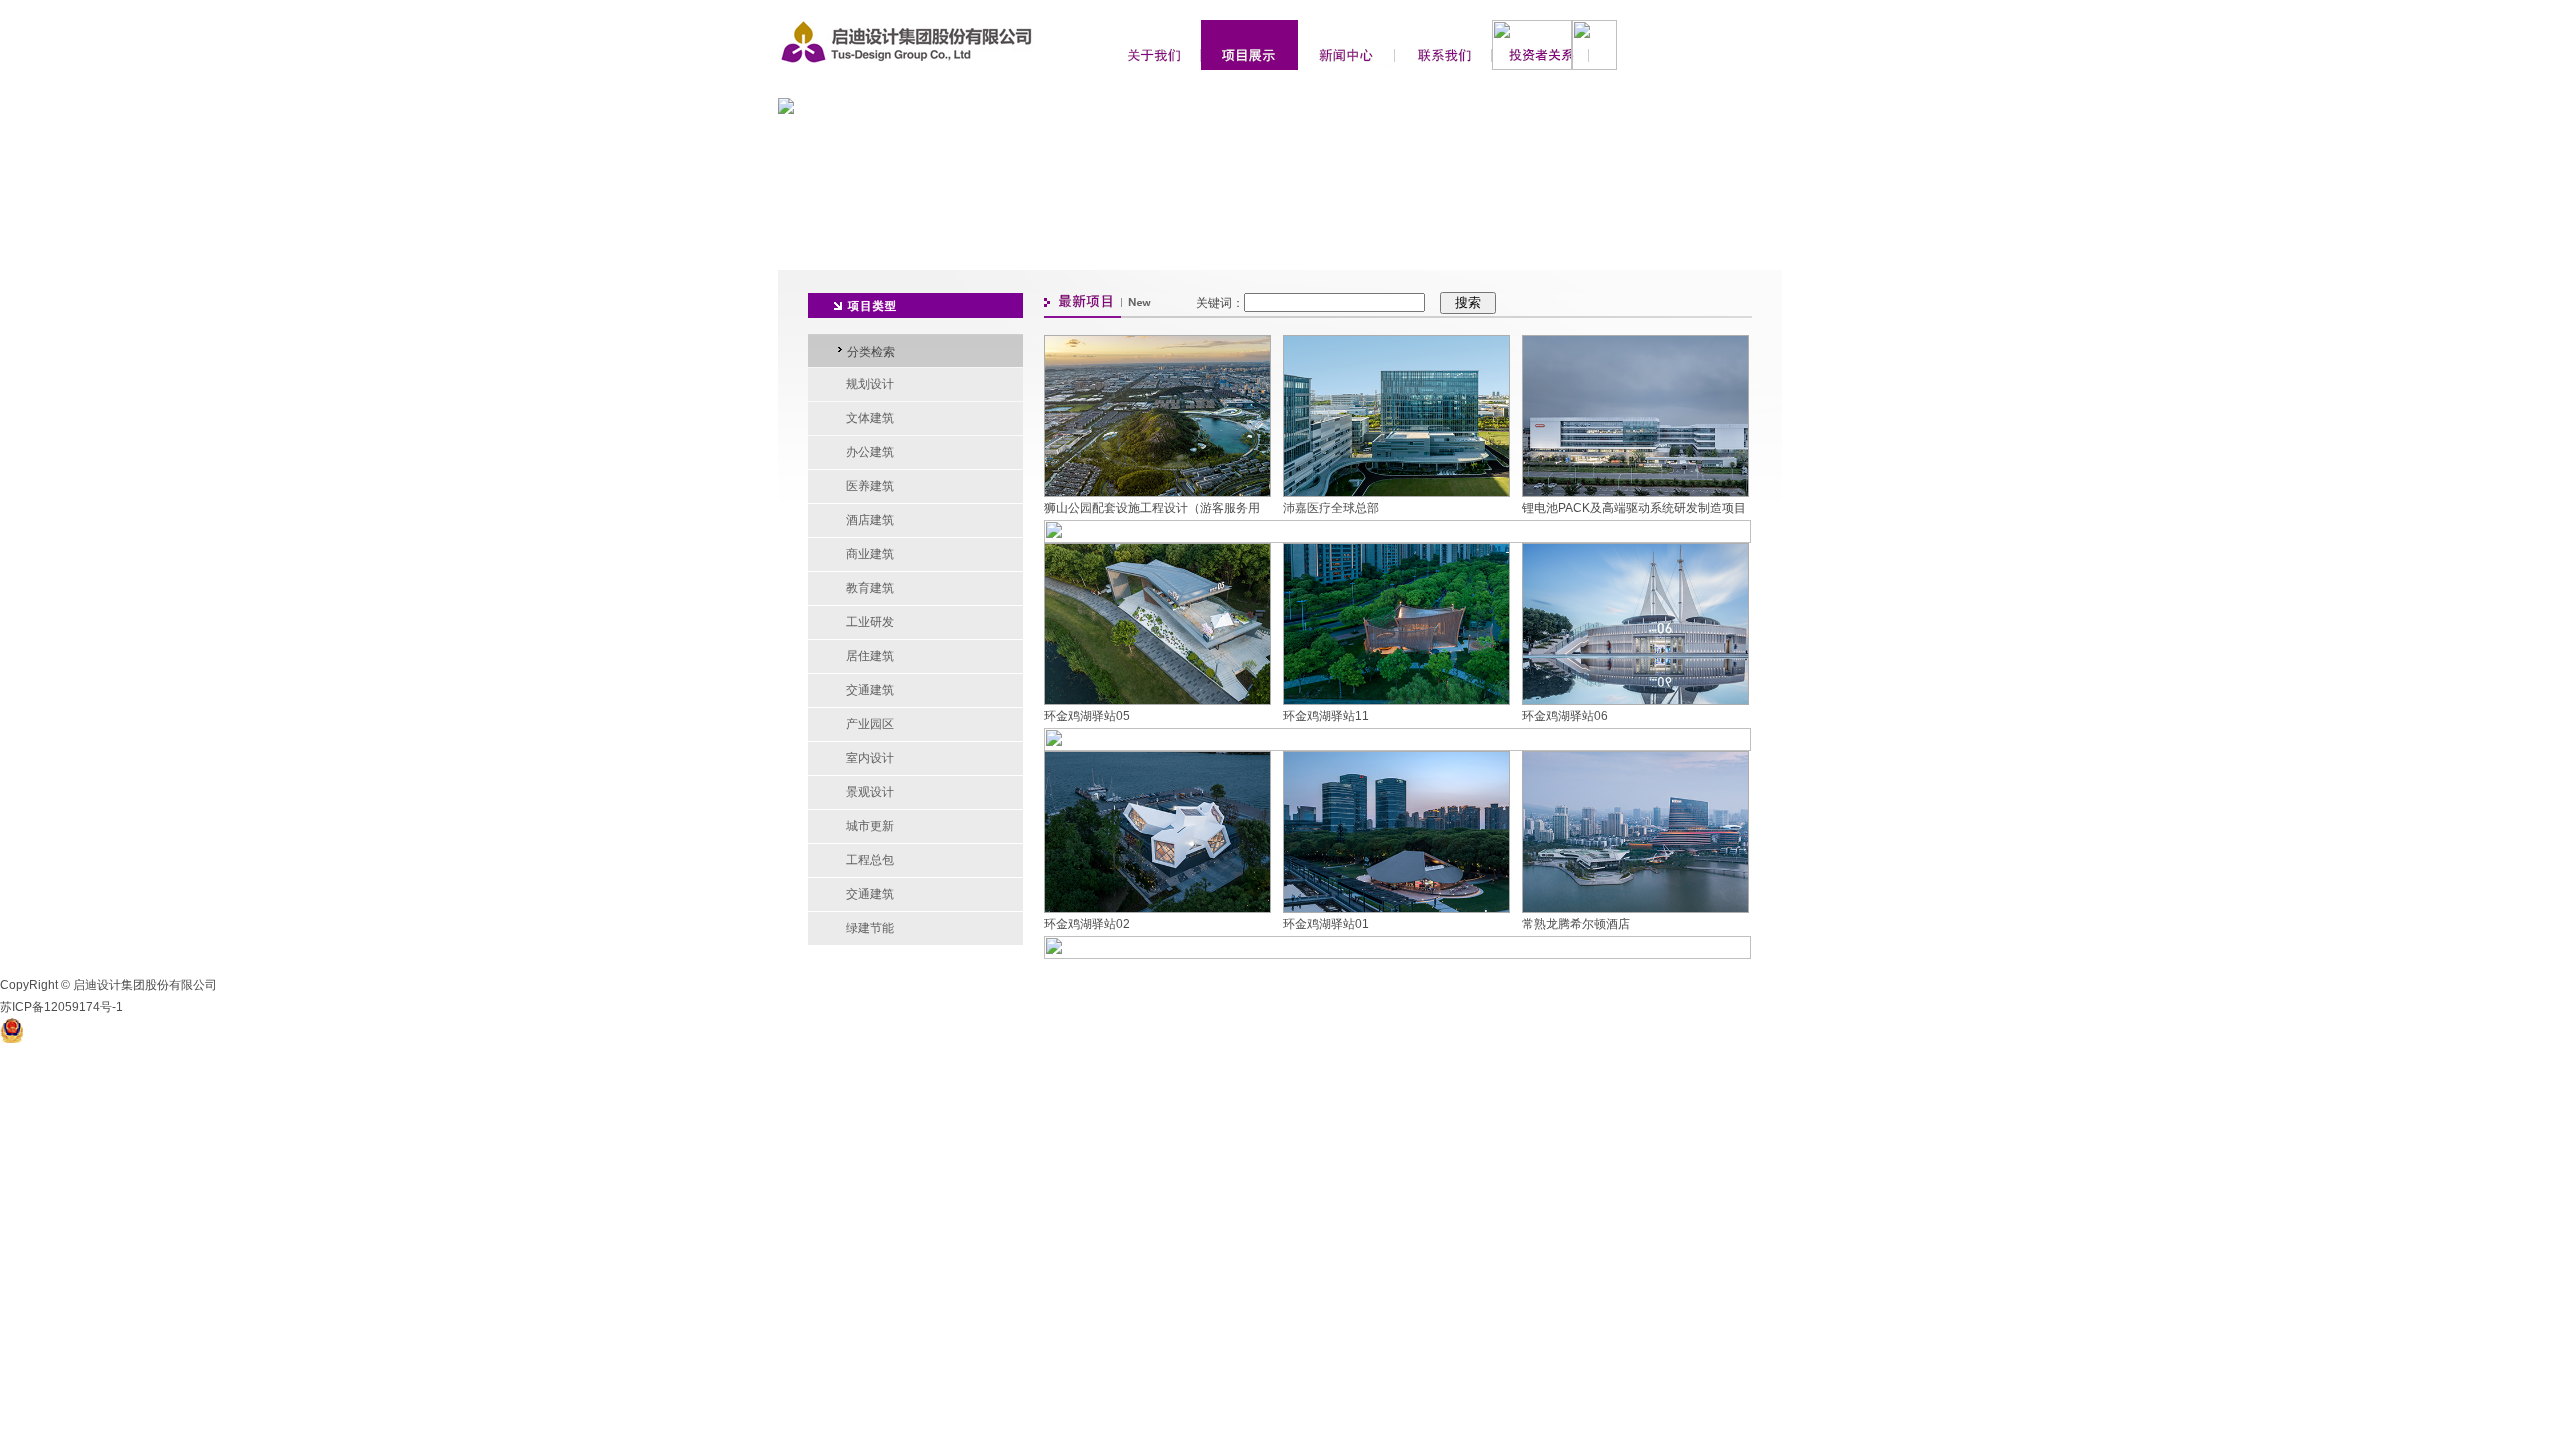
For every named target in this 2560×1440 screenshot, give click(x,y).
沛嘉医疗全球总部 (1331, 508)
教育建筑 (870, 588)
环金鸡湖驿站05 (1087, 716)
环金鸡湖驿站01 (1326, 924)
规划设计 (870, 384)
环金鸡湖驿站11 (1326, 716)
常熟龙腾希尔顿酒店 (1576, 924)
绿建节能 (870, 928)
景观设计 (870, 792)
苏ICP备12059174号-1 (61, 1007)
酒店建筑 (870, 520)
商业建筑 (870, 554)
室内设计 (870, 758)
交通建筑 (870, 690)
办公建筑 (870, 452)
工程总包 (870, 860)
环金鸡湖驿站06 (1565, 716)
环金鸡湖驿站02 (1087, 924)
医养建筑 (870, 486)
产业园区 (870, 724)
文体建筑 (870, 418)
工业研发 (870, 622)
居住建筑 (870, 656)
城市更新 (870, 826)
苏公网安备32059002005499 (107, 1030)
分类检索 (871, 352)
